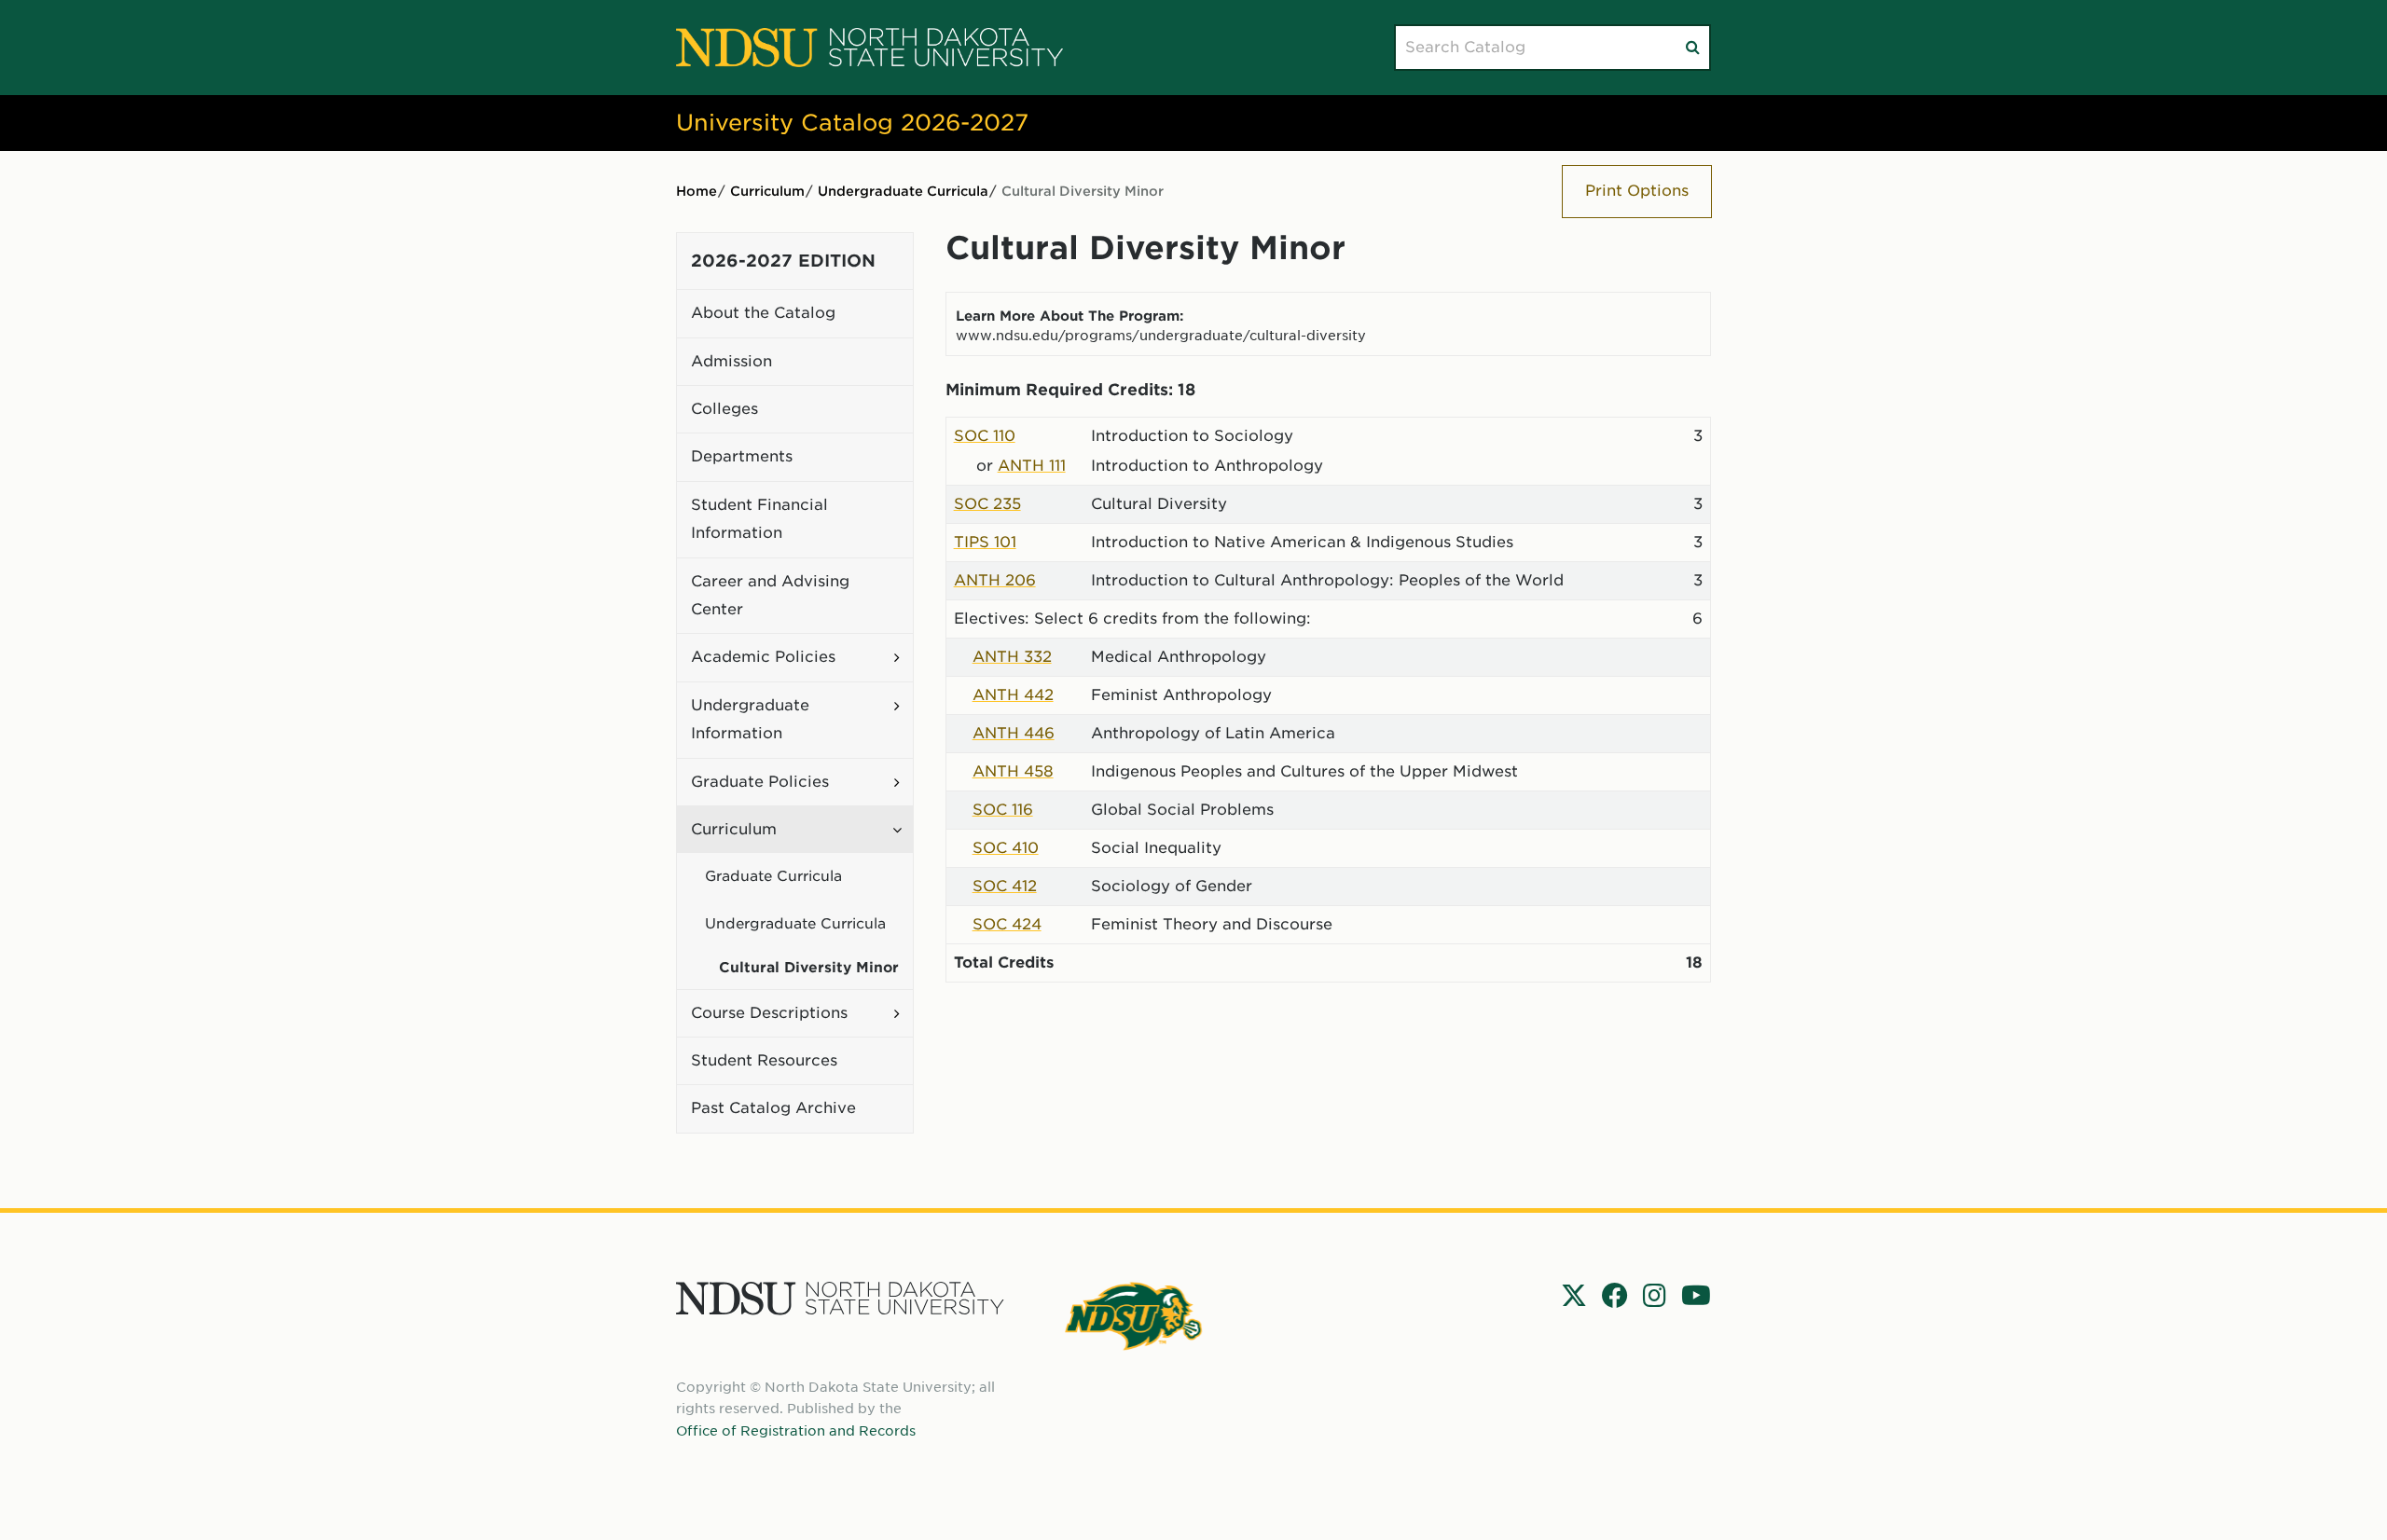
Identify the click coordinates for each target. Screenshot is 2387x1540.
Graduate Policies (760, 782)
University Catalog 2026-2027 (852, 123)
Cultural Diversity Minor (809, 968)
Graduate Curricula (773, 876)
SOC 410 (1006, 848)
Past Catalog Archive (773, 1108)
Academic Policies (763, 657)
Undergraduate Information (750, 719)
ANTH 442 (1013, 695)
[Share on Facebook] (1615, 1296)
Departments (742, 456)
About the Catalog (763, 313)
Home (697, 191)
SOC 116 (1003, 810)
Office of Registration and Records (796, 1431)
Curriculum (767, 191)
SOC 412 (1005, 886)
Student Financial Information (759, 519)
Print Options (1637, 191)
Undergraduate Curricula (903, 191)
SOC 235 (987, 504)
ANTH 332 (1012, 657)
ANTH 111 (1032, 466)
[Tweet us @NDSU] (1574, 1296)
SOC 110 (985, 436)
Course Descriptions (769, 1013)
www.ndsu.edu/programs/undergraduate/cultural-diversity (1161, 335)
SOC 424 (1007, 924)
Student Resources (764, 1060)
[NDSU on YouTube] (1696, 1296)
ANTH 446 (1014, 733)
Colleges (724, 409)
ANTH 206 (995, 580)
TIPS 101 (985, 542)
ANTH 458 (1013, 771)
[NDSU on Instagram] (1655, 1296)
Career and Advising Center (770, 595)
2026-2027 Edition (783, 261)
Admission (731, 361)
